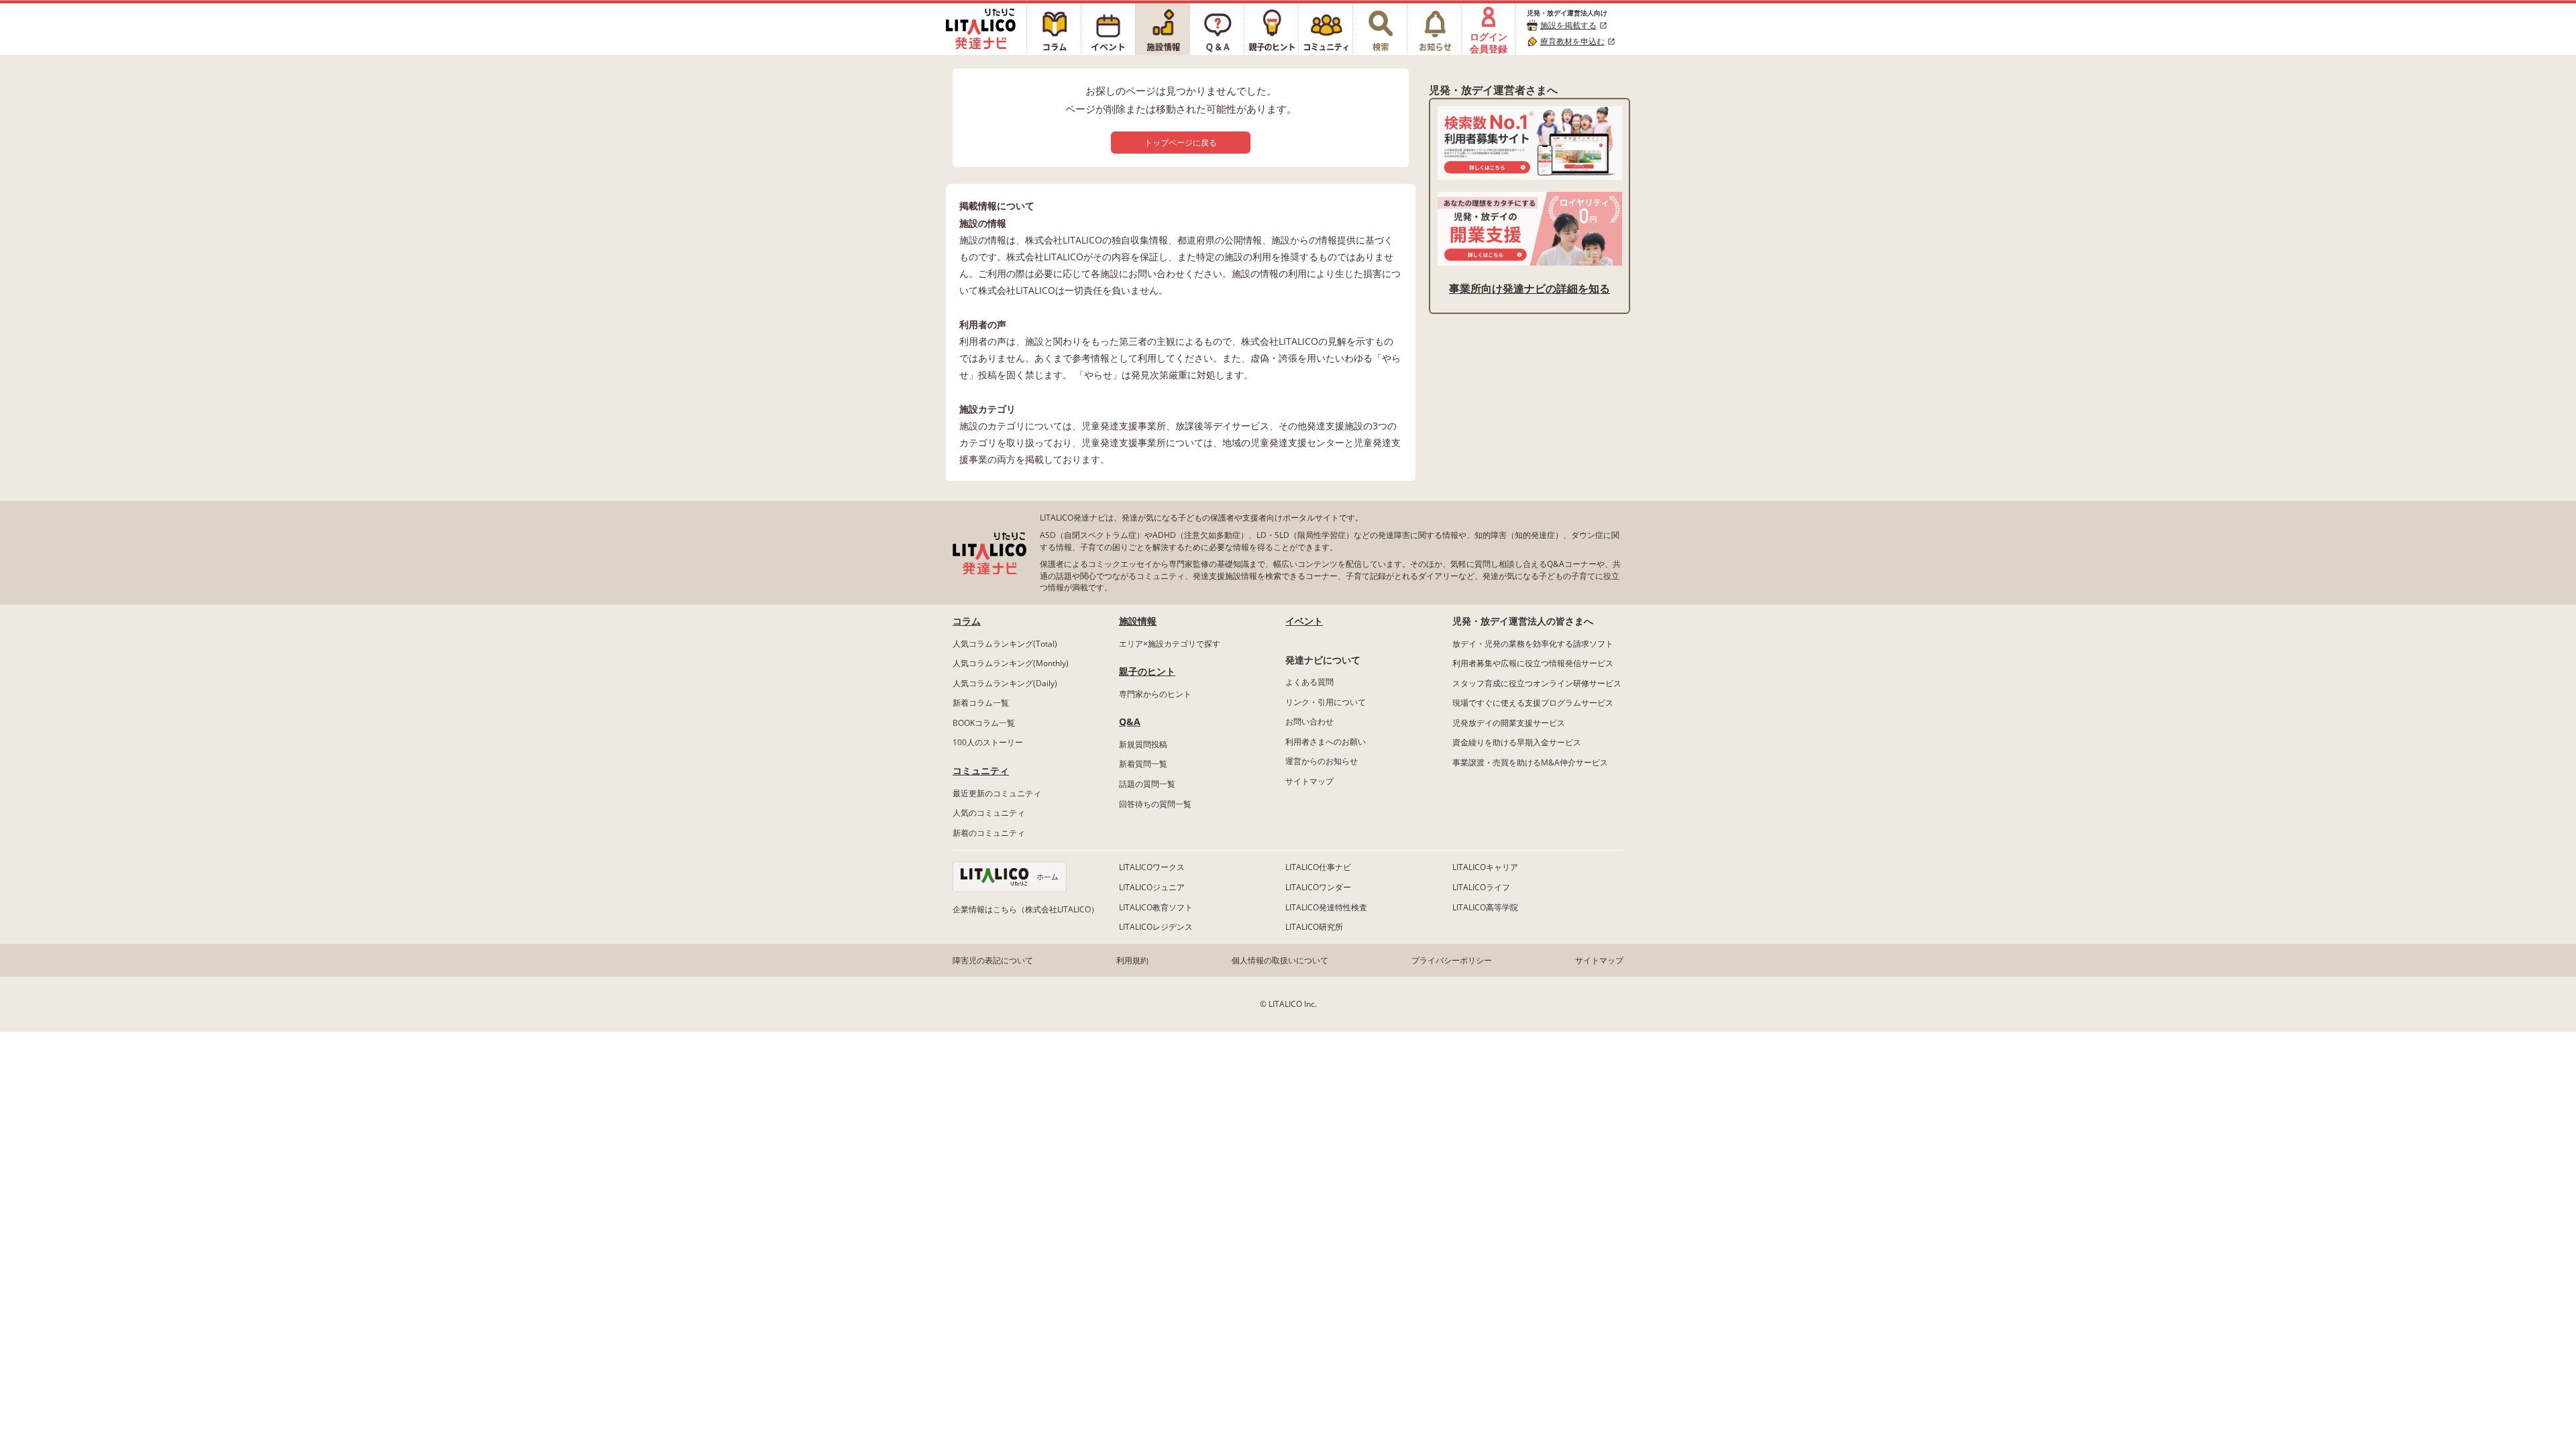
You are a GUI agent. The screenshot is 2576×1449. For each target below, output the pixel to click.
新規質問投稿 (1143, 744)
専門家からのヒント (1155, 694)
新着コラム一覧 (981, 703)
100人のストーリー (988, 742)
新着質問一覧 (1143, 764)
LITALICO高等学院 (1485, 907)
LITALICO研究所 (1314, 927)
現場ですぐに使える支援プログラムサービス (1533, 703)
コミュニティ (981, 770)
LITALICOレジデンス (1156, 927)
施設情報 (1138, 621)
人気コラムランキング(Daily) (1005, 683)
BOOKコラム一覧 (984, 723)
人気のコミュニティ (989, 813)
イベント (1304, 621)
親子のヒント (1147, 671)
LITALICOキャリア (1485, 867)
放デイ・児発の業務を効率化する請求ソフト (1533, 644)
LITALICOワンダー (1318, 887)
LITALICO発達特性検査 (1326, 907)
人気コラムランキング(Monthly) (1011, 663)
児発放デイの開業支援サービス (1509, 723)
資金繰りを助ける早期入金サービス (1517, 742)
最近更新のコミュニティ (997, 793)
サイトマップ (1309, 781)
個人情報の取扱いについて (1280, 960)
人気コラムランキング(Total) (1005, 644)
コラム (967, 621)
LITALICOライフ (1481, 887)
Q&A (1130, 721)
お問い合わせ (1309, 721)
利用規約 (1132, 960)
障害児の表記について (993, 960)
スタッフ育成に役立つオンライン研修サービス (1537, 683)
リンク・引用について (1326, 702)
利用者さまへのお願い (1326, 742)
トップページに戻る (1181, 143)
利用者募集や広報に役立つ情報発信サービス (1533, 663)
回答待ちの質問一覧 (1155, 804)
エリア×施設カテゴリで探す (1170, 644)
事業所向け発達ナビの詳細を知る (1529, 288)
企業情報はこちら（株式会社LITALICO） (1026, 909)
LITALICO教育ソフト (1156, 907)
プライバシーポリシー (1452, 960)
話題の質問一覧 (1147, 784)
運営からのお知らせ (1322, 761)
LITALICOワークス (1152, 867)
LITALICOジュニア (1152, 887)
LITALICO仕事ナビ (1318, 867)
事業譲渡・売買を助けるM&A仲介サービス (1530, 762)
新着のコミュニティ (989, 833)
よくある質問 (1309, 682)
